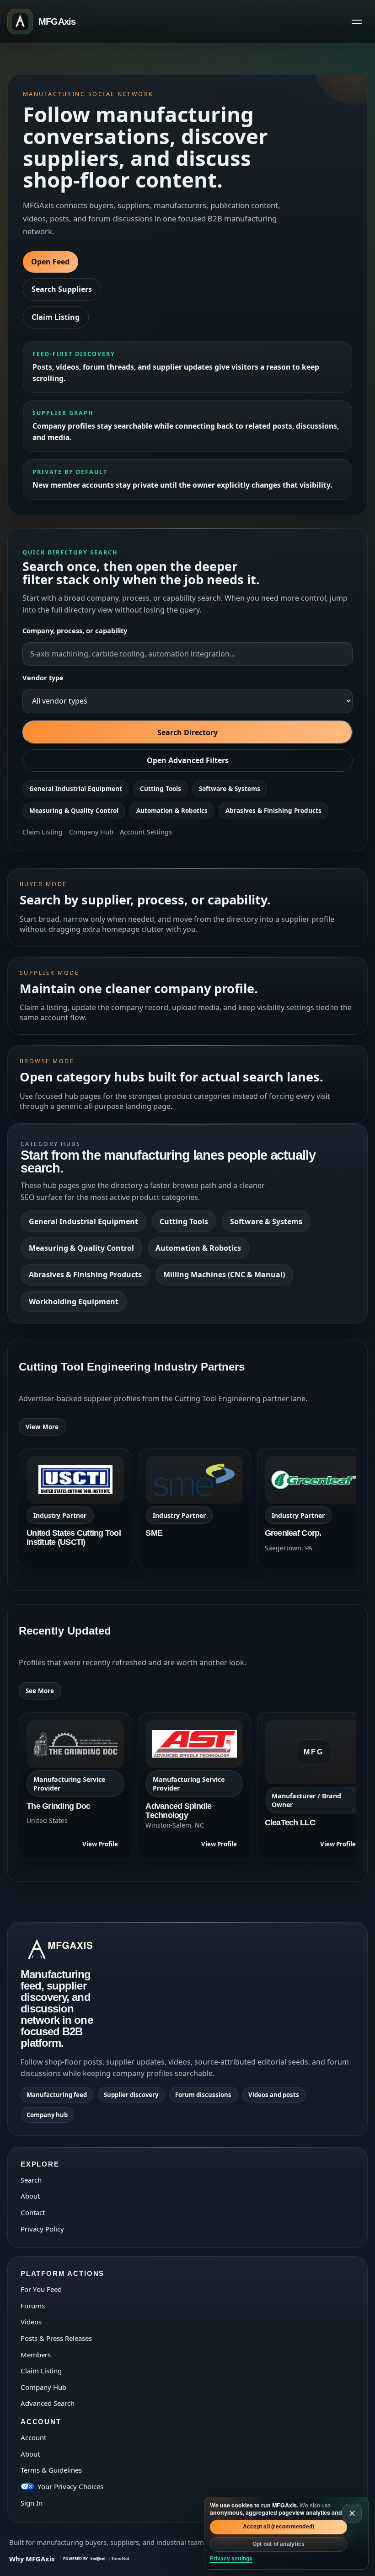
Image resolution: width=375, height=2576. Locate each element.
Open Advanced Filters (188, 760)
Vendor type (43, 678)
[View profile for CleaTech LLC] (314, 1786)
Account (33, 2437)
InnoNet (121, 2558)
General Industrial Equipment (76, 789)
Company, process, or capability (75, 630)
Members (36, 2355)
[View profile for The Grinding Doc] (75, 1786)
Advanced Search (48, 2403)
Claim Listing (56, 317)
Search (31, 2180)
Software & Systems (230, 789)
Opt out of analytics (279, 2544)
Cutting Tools (161, 789)
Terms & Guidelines (51, 2470)
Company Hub (91, 832)
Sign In (32, 2503)
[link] (75, 1509)
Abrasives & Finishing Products (273, 811)
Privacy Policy (42, 2229)
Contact (33, 2212)
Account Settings (146, 832)
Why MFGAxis (32, 2559)
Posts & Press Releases (56, 2338)
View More (42, 1427)
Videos (31, 2322)
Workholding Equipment (74, 1301)
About (30, 2196)
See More (40, 1691)
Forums (33, 2306)
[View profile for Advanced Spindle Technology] (194, 1786)
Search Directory (187, 732)
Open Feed (50, 262)
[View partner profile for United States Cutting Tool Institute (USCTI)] (75, 1509)
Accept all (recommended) (279, 2527)
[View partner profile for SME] (194, 1509)
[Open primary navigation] (357, 22)
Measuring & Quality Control (74, 811)
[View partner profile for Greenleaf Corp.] (314, 1509)
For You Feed (41, 2289)
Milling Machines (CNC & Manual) (224, 1275)
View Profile (100, 1844)
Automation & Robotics (172, 811)
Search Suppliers (62, 289)
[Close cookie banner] (352, 2513)
